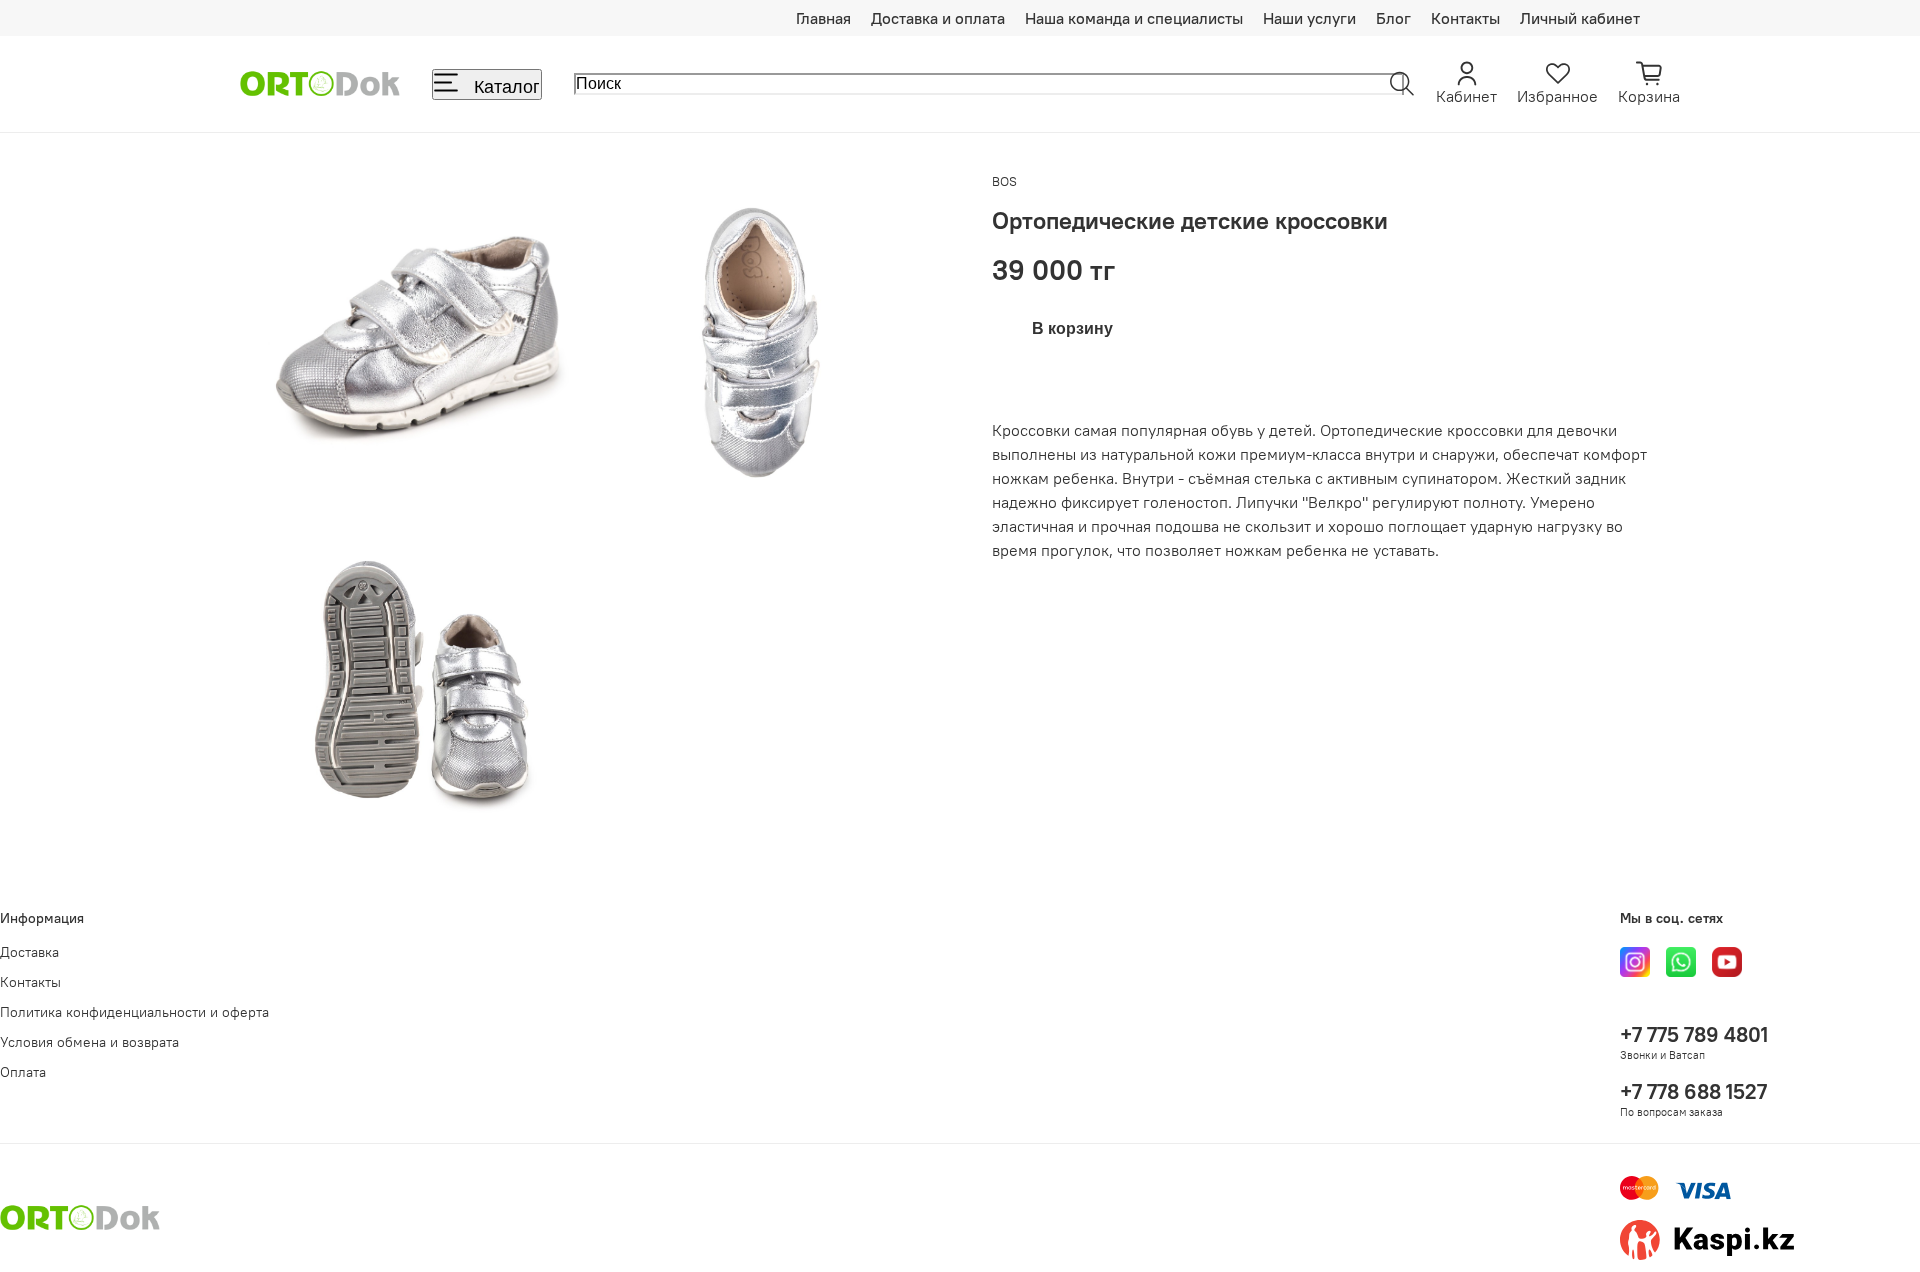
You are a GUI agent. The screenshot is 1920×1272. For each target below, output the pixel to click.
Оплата (23, 1072)
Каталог (507, 87)
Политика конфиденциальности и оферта (134, 1012)
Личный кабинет (1580, 18)
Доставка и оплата (938, 18)
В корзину (1072, 328)
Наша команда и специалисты (1134, 18)
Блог (1393, 18)
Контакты (1465, 18)
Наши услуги (1309, 18)
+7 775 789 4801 (1694, 1034)
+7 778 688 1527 (1693, 1091)
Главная (823, 18)
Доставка (29, 952)
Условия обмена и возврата (89, 1042)
